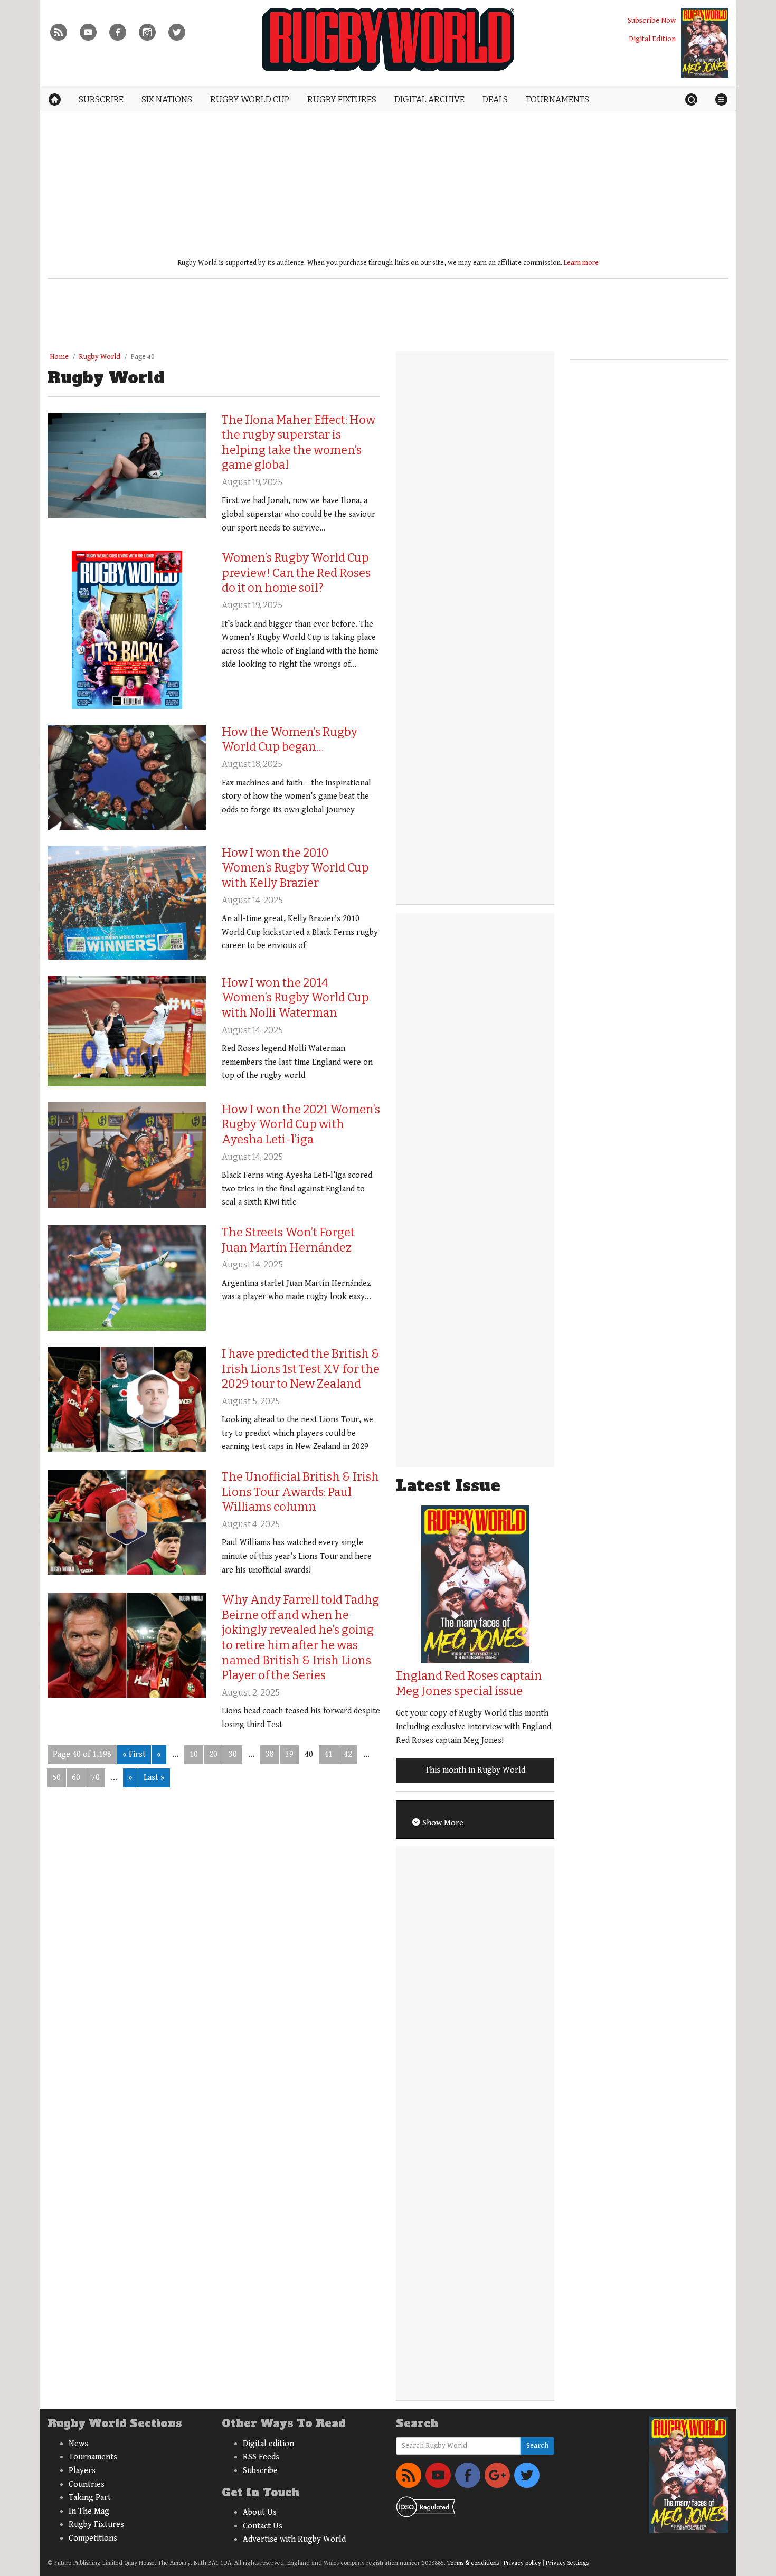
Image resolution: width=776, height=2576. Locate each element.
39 (289, 1754)
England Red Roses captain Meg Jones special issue (469, 1683)
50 (56, 1778)
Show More (442, 1823)
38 (270, 1754)
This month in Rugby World (475, 1770)
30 (233, 1754)
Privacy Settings (567, 2563)
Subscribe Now (652, 20)
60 (76, 1778)
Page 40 (143, 357)
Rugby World (100, 357)
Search (537, 2446)
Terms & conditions (473, 2563)
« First (134, 1754)
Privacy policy (522, 2563)
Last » (154, 1778)
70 (96, 1778)
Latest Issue (448, 1486)
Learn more (581, 263)
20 (213, 1754)
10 (194, 1754)
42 (348, 1754)
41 (328, 1754)
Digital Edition (652, 39)
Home (59, 357)
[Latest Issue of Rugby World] (705, 43)
